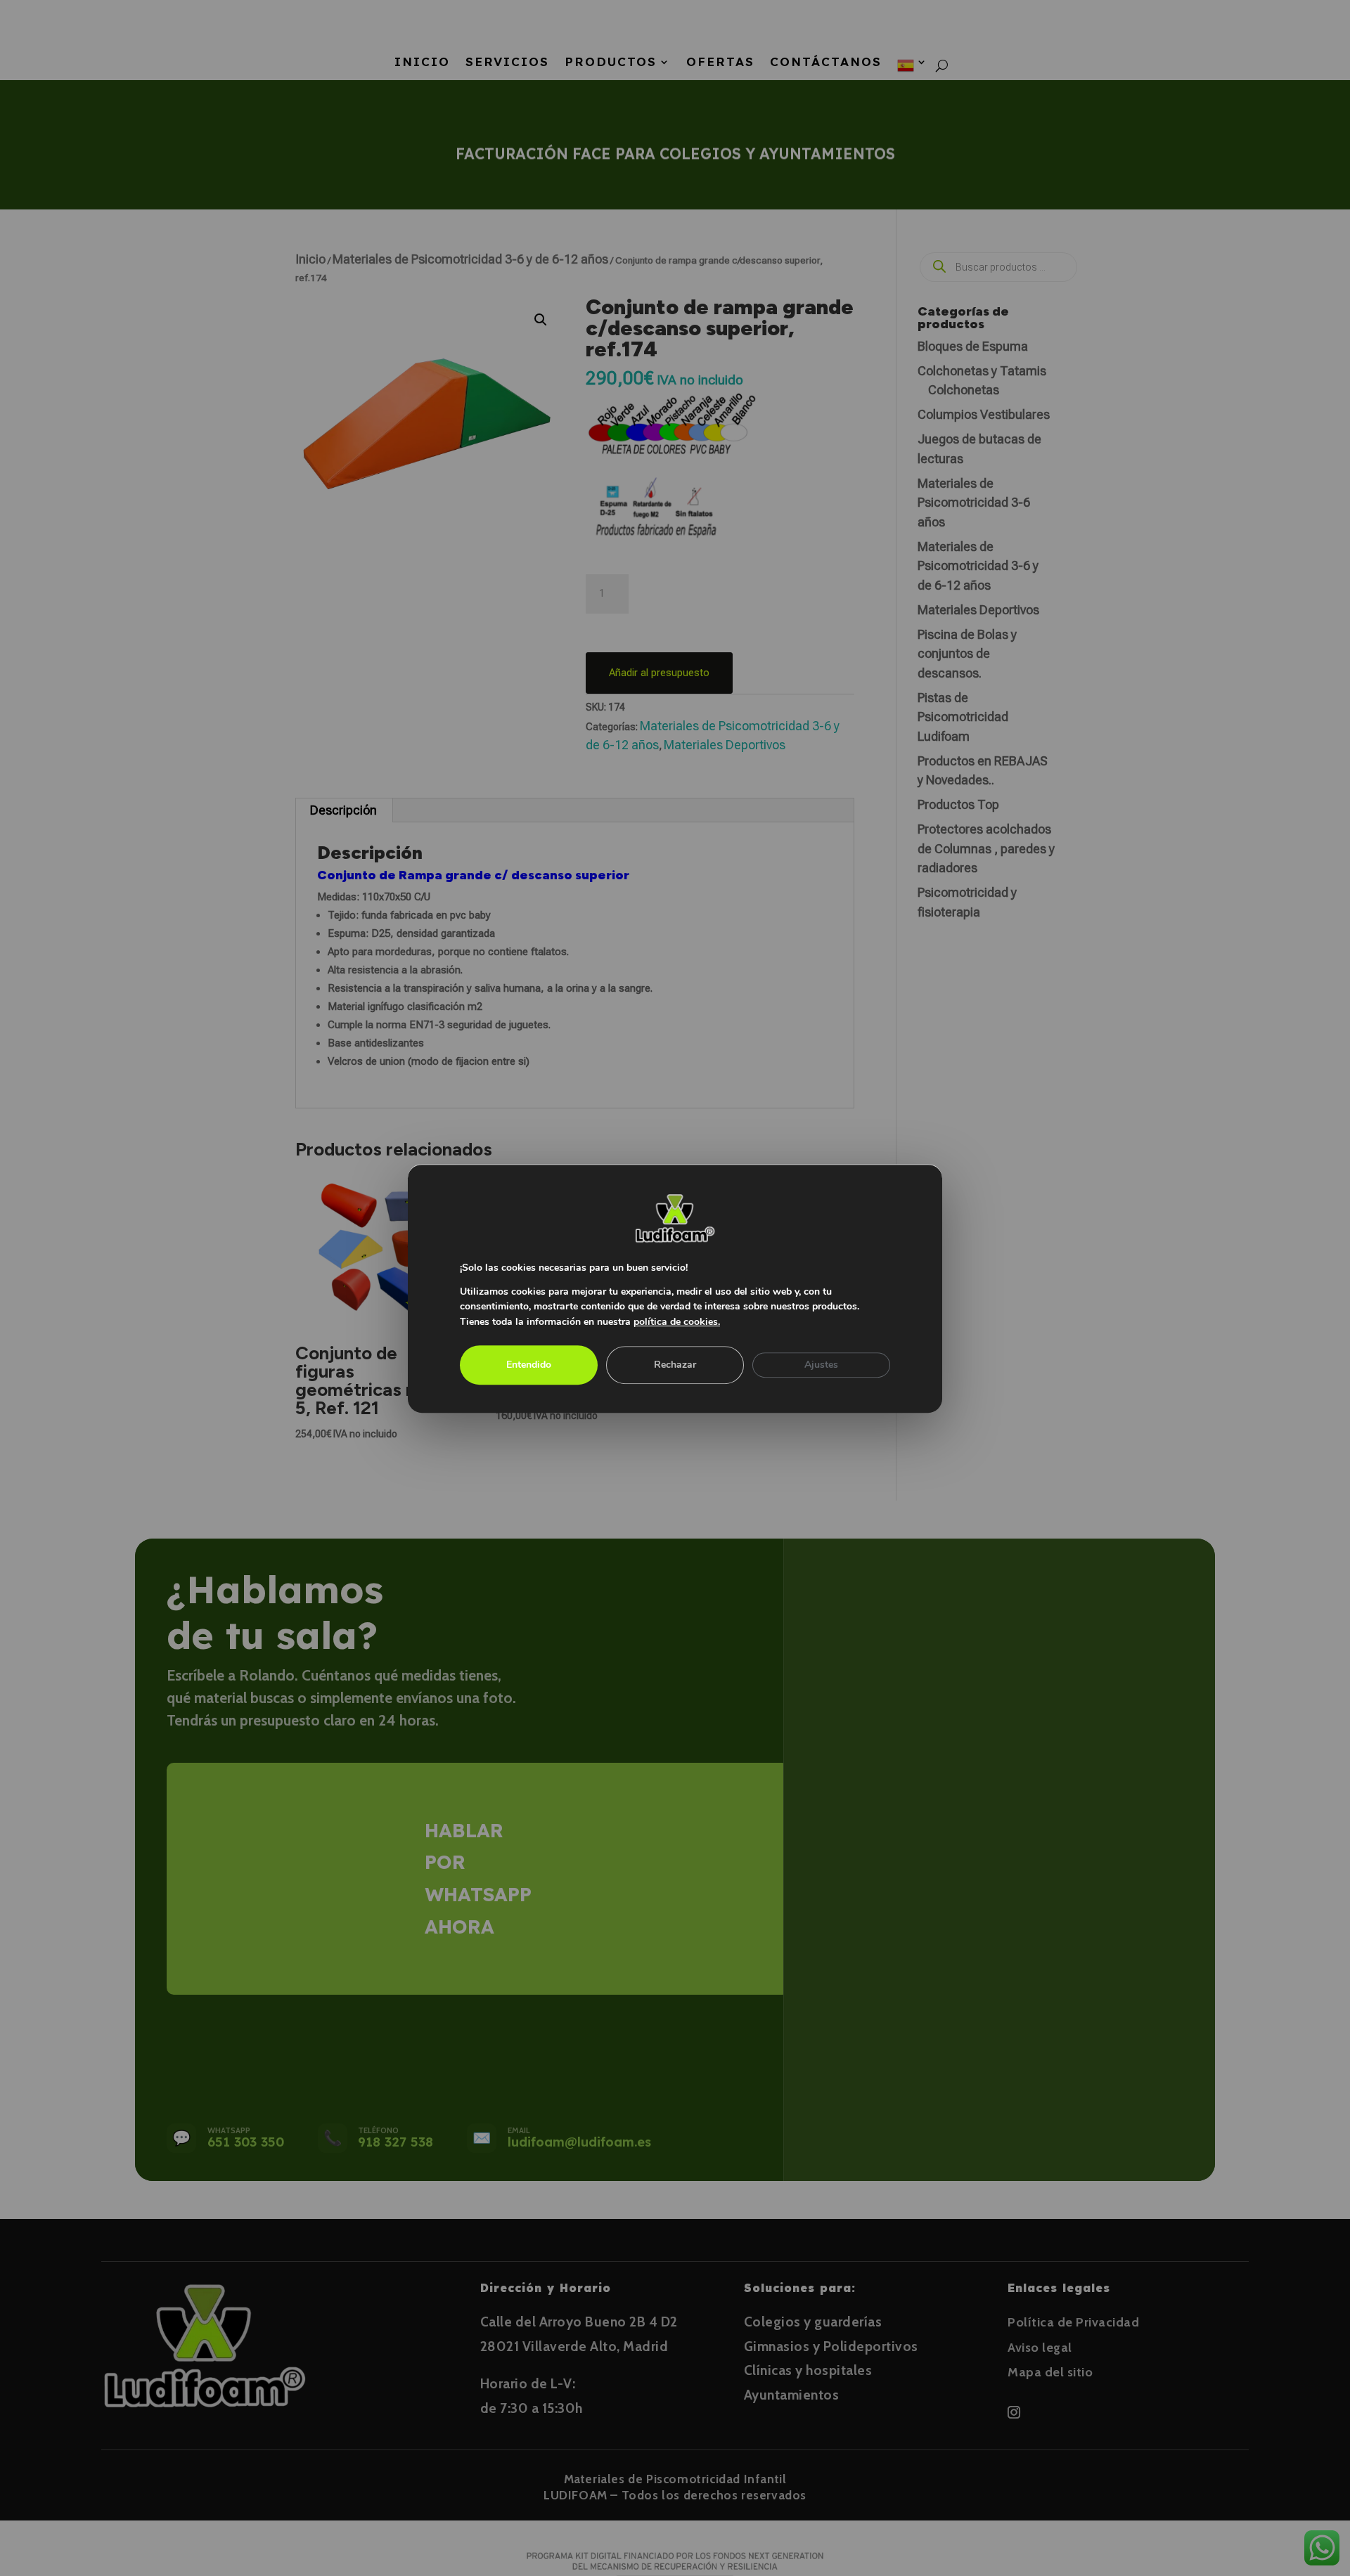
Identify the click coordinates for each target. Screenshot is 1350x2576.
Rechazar (675, 1364)
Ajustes (821, 1364)
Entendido (529, 1364)
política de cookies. (677, 1322)
